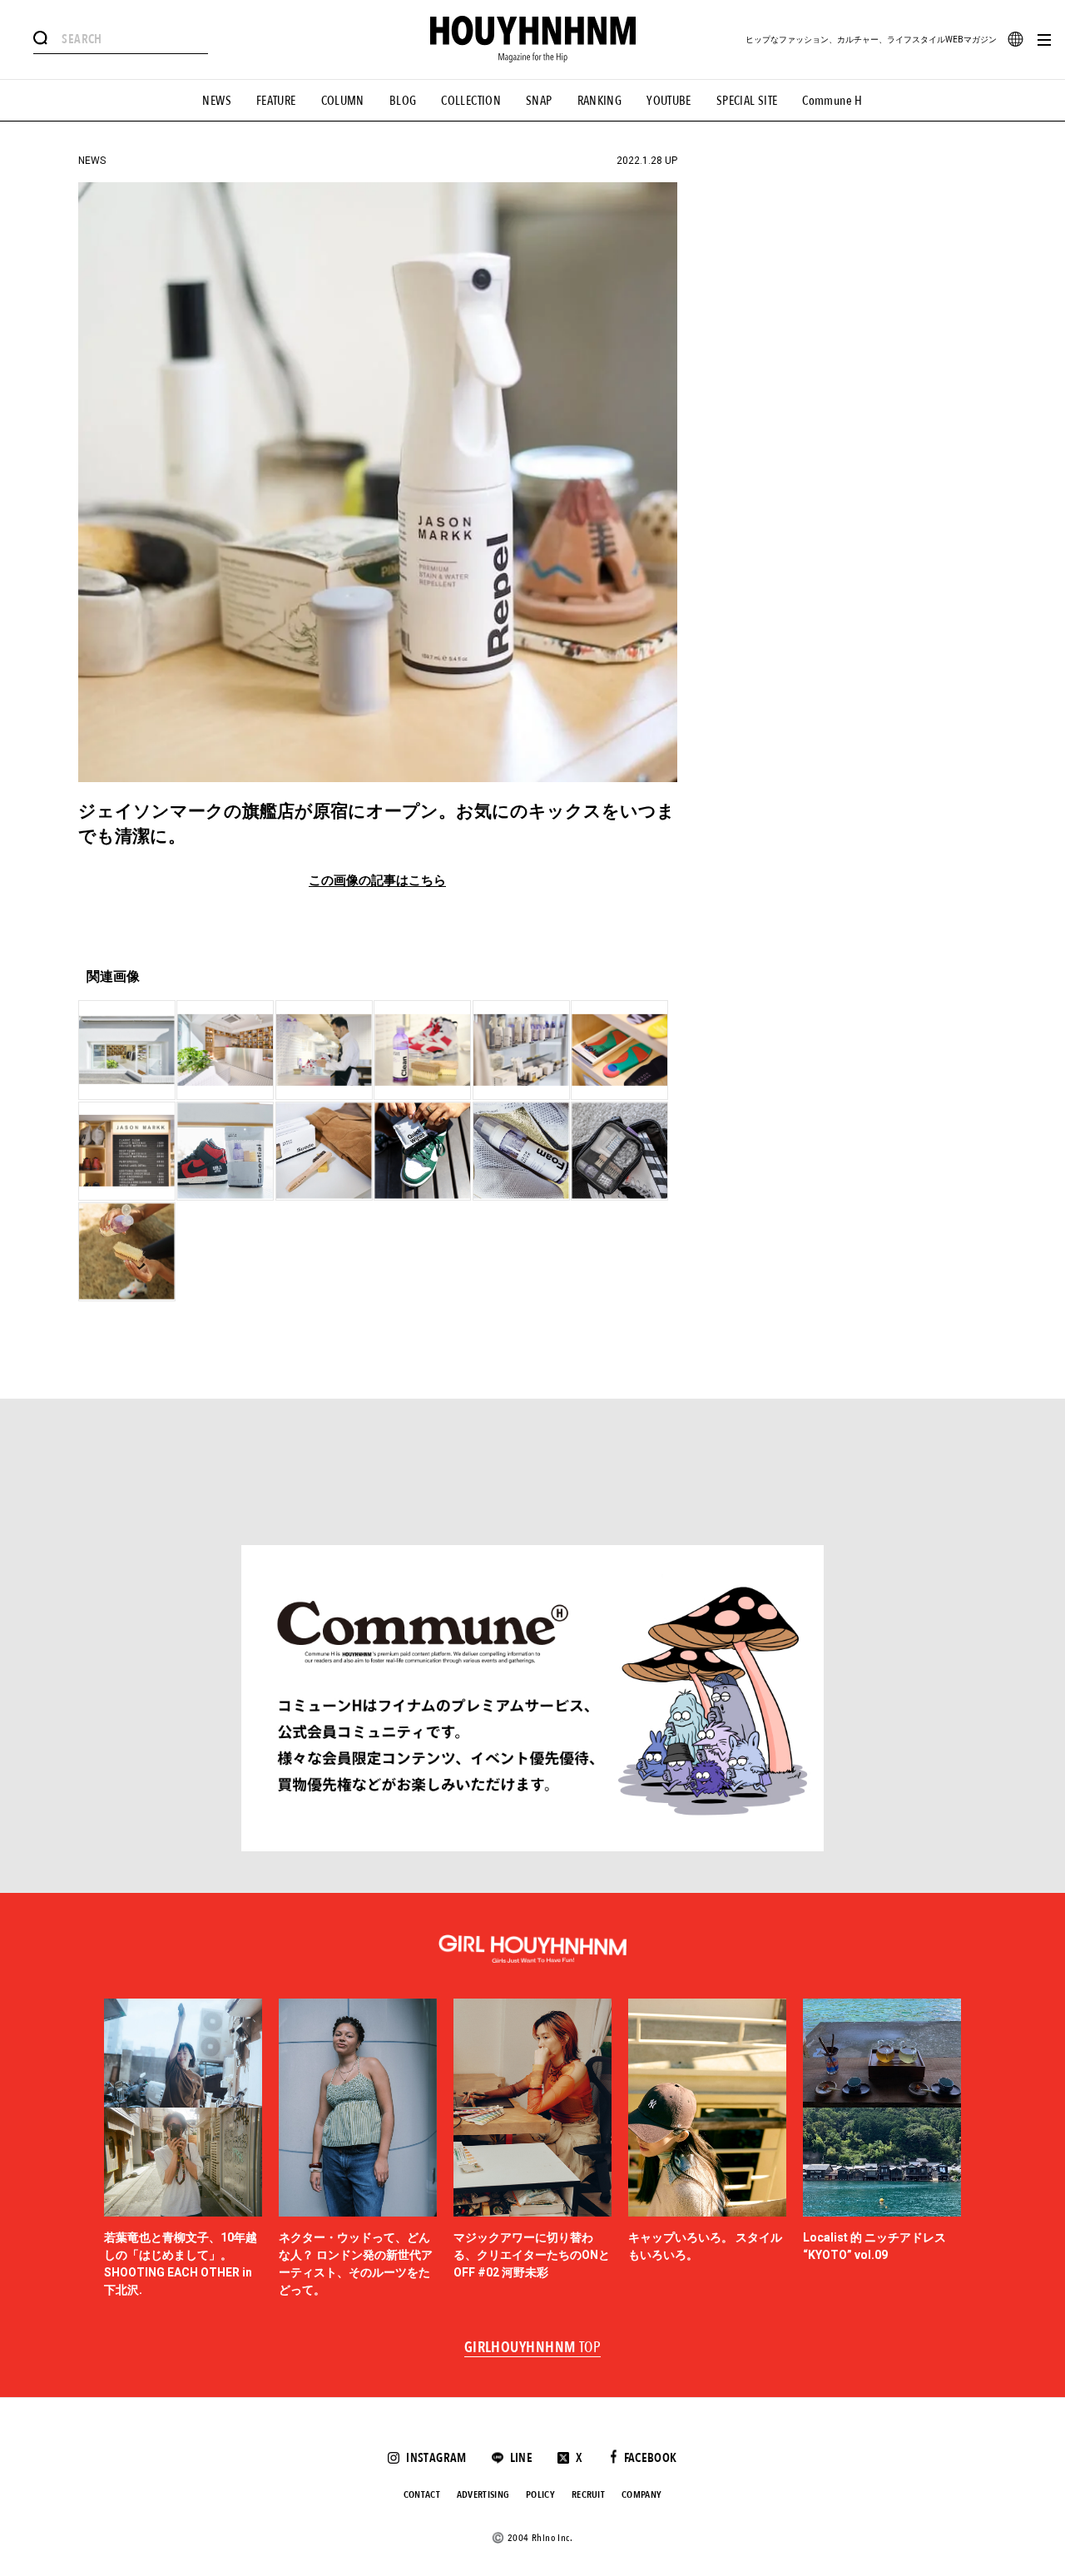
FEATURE (276, 101)
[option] (183, 2149)
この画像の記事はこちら (377, 881)
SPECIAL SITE (747, 101)
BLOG (403, 101)
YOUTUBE (669, 101)
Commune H (832, 101)
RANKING (600, 101)
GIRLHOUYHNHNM (533, 2348)
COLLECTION (471, 101)
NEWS (217, 101)
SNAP (539, 101)
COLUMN (343, 101)
